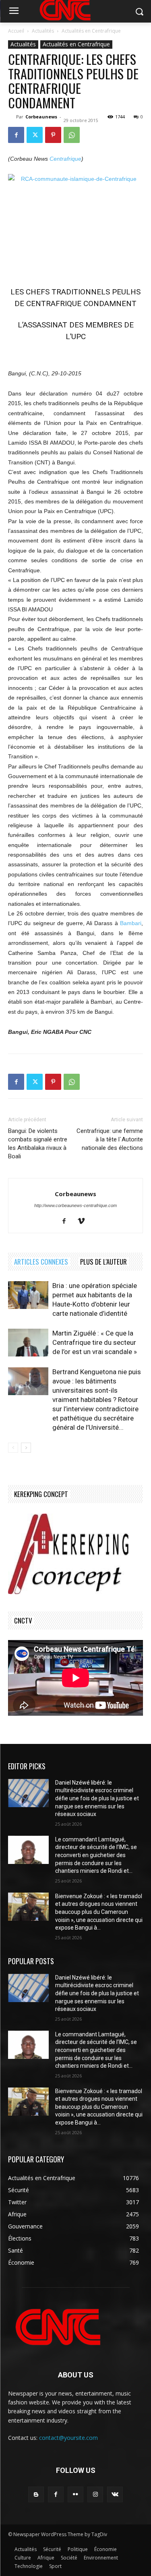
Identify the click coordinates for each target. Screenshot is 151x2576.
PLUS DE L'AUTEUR (103, 1262)
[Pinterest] (53, 135)
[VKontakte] (115, 2494)
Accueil (16, 31)
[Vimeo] (84, 1222)
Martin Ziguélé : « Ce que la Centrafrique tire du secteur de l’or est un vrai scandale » (95, 1342)
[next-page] (26, 1448)
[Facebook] (16, 135)
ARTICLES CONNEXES (41, 1262)
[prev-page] (13, 1448)
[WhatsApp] (72, 135)
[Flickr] (75, 2494)
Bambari (131, 923)
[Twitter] (35, 135)
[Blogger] (36, 2494)
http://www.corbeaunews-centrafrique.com (75, 1205)
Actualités (43, 31)
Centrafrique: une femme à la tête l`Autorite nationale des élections (110, 1139)
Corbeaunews (41, 117)
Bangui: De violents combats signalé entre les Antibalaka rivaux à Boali (38, 1144)
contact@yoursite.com (68, 2438)
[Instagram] (95, 2494)
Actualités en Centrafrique (91, 31)
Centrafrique (65, 159)
